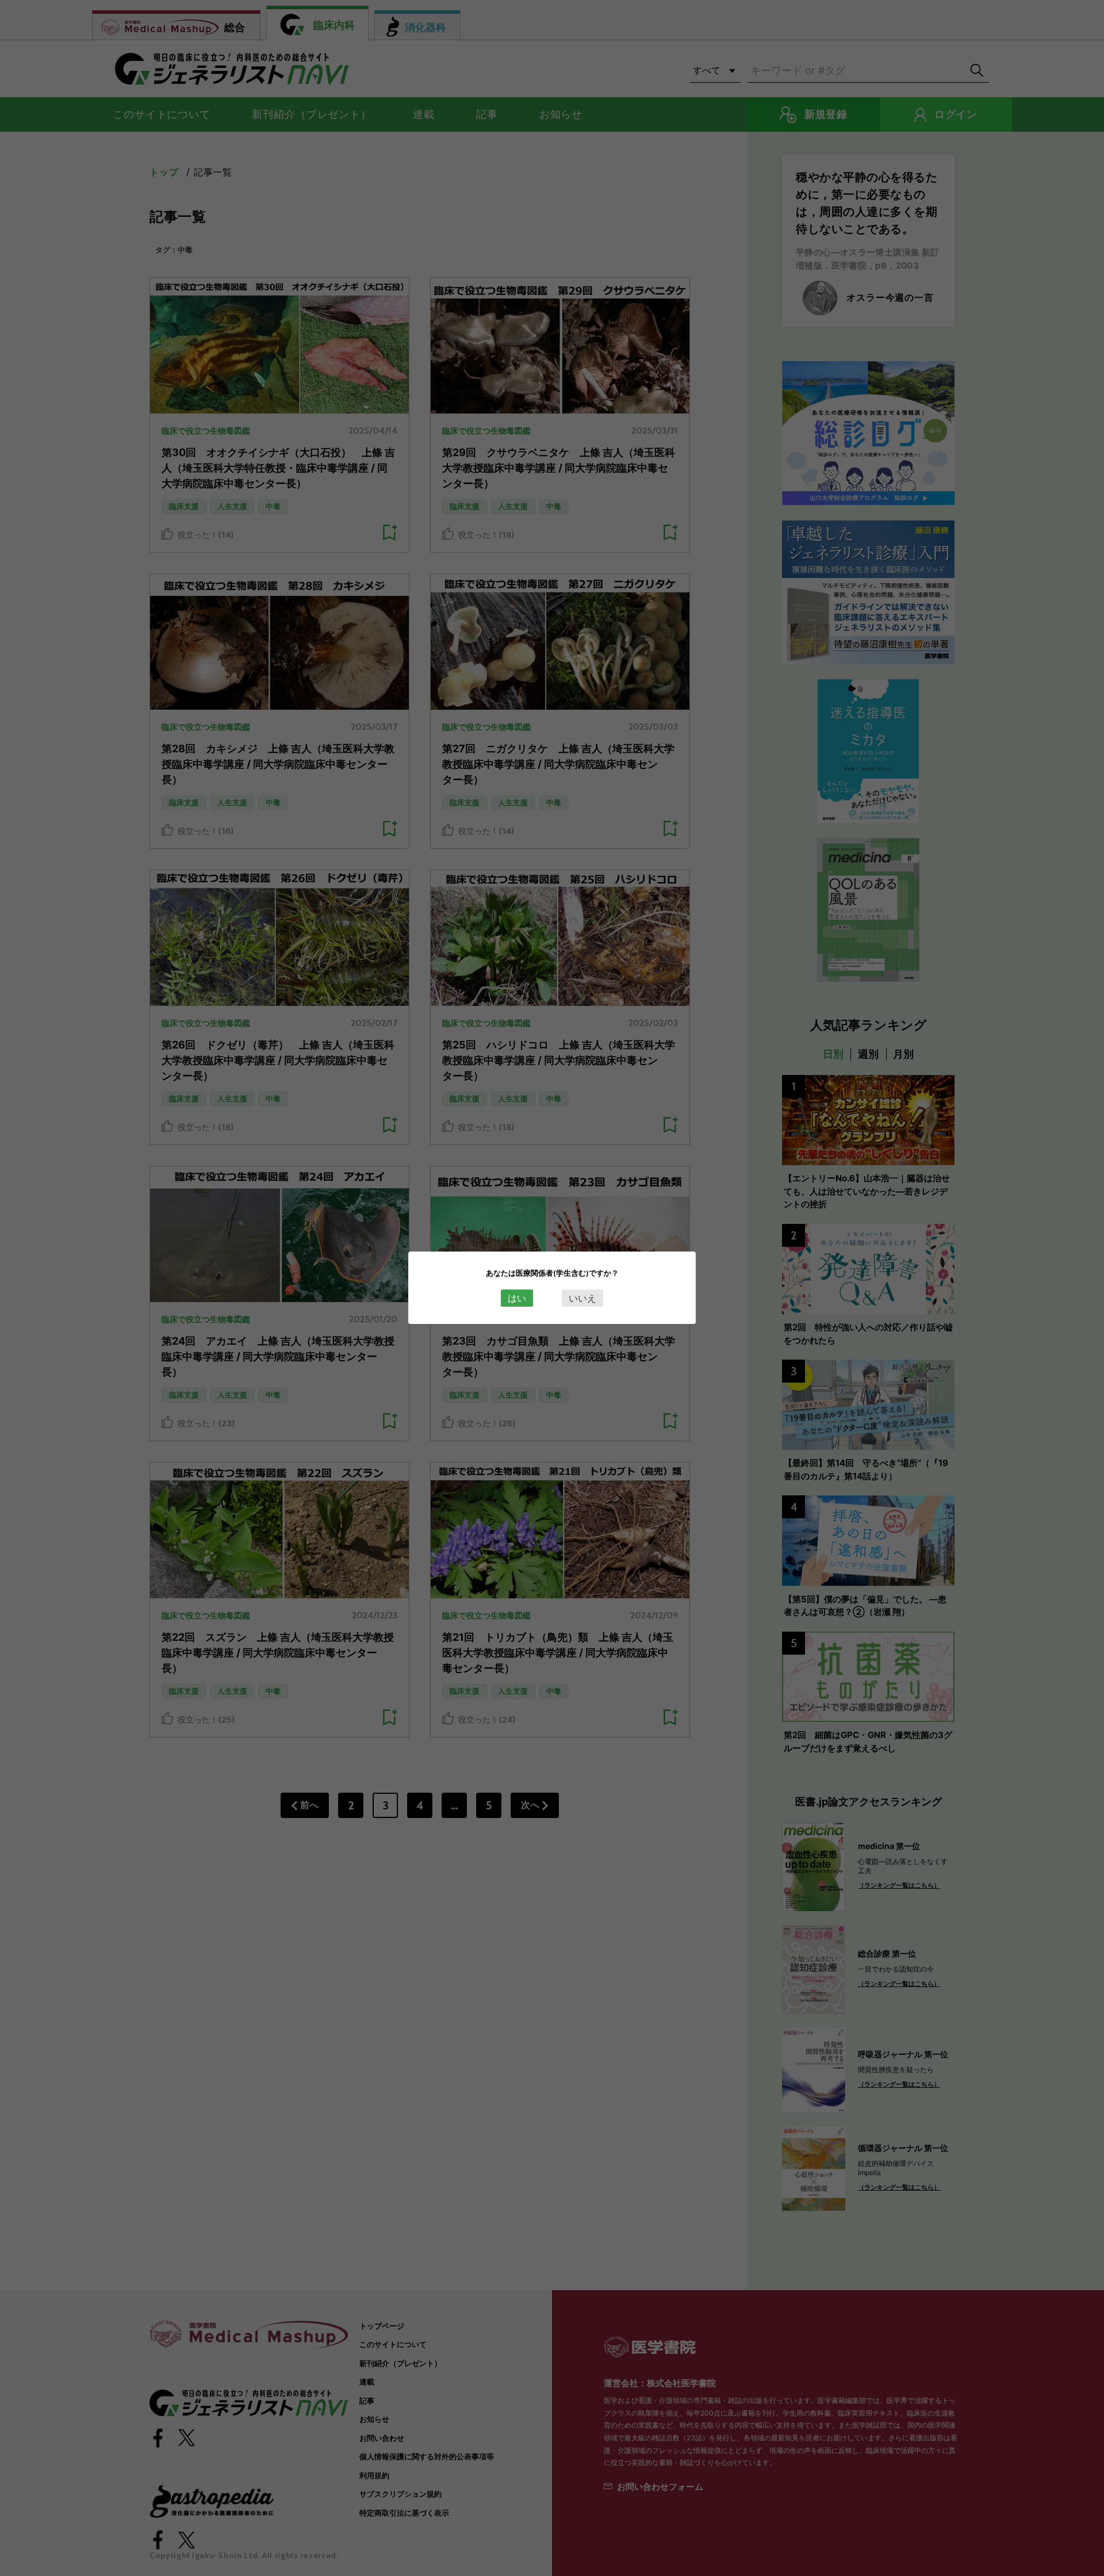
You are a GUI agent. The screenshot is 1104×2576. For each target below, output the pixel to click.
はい (517, 1298)
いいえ (582, 1298)
